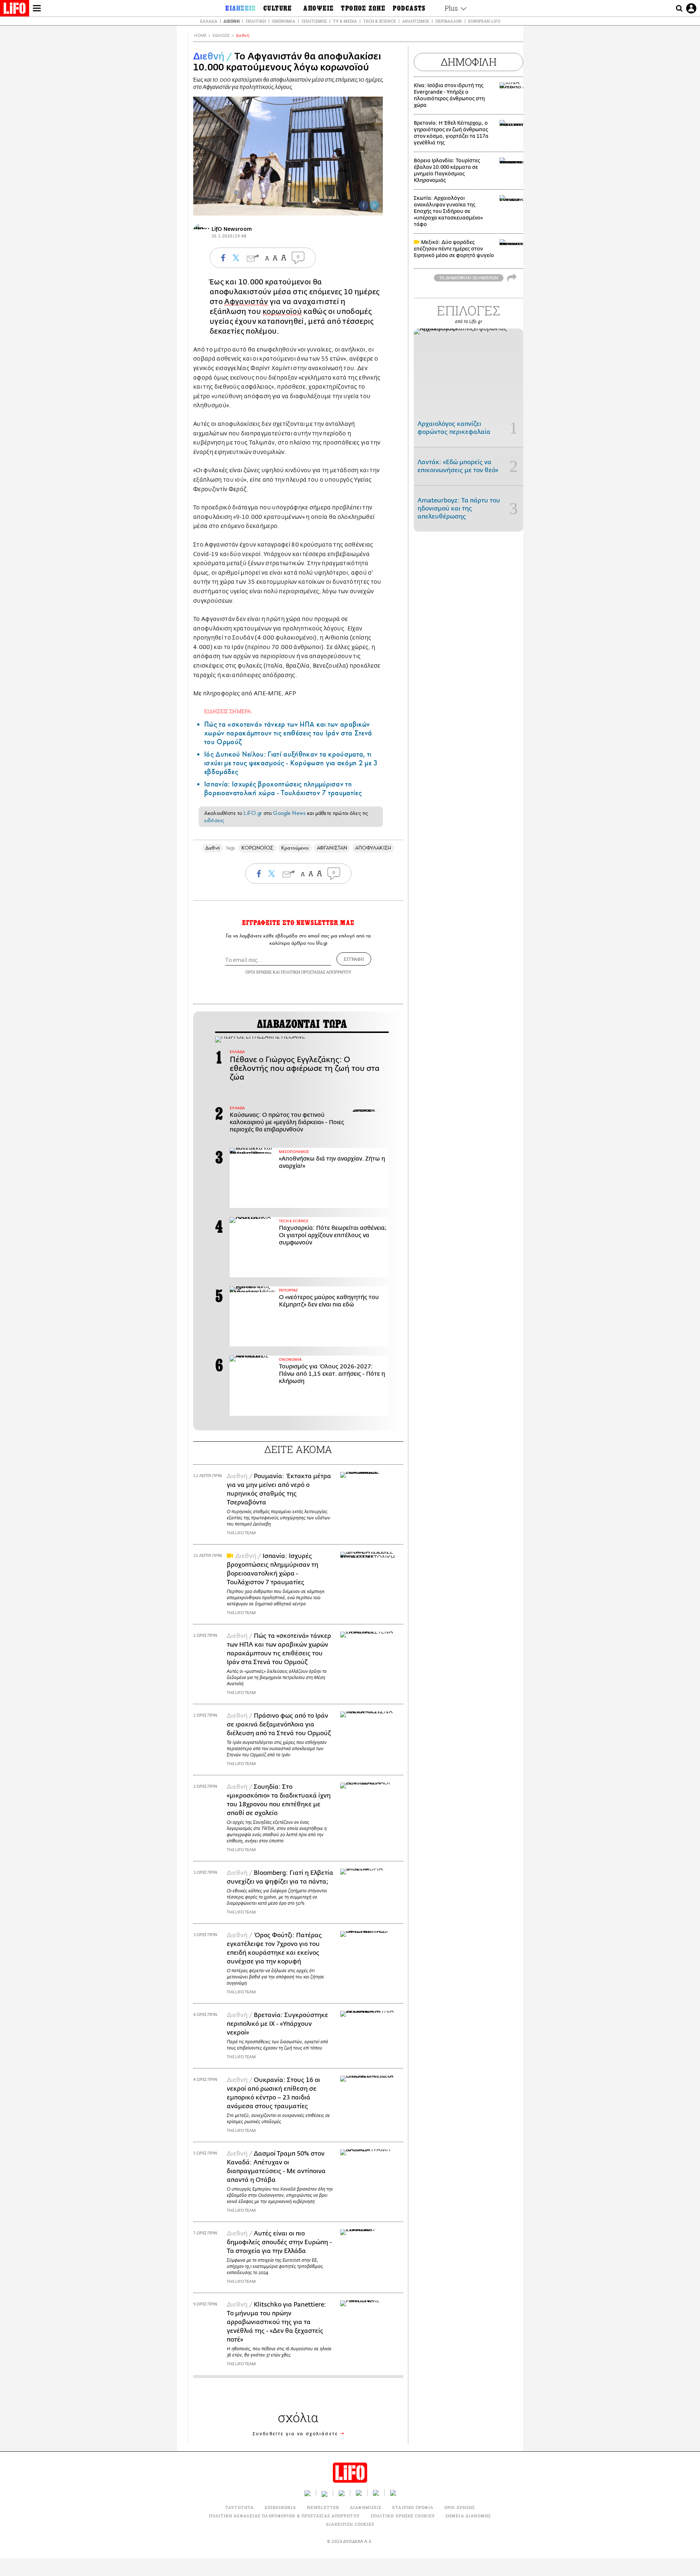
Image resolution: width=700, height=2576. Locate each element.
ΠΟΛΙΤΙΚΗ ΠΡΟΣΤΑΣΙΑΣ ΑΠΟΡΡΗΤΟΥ (316, 972)
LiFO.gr (253, 813)
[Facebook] (363, 205)
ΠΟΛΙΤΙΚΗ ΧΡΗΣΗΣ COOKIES (403, 2516)
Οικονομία (284, 21)
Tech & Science (380, 21)
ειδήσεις (214, 820)
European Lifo (484, 21)
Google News (289, 813)
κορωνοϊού (282, 312)
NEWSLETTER (323, 2507)
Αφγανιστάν (246, 302)
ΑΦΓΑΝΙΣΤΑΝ (332, 848)
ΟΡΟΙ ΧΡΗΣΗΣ (258, 972)
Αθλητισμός (416, 21)
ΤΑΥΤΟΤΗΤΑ (240, 2507)
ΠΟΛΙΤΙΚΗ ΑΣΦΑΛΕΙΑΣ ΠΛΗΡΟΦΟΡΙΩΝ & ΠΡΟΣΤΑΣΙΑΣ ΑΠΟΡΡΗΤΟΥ (284, 2516)
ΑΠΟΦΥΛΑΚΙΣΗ (373, 848)
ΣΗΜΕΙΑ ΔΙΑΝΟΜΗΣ (468, 2516)
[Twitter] (374, 205)
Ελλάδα (209, 21)
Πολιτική (256, 21)
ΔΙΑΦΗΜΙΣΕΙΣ (366, 2507)
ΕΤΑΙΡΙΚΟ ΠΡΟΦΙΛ (413, 2507)
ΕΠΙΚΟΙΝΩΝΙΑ (280, 2507)
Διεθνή (232, 21)
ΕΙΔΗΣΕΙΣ (221, 36)
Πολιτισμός (314, 21)
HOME (200, 36)
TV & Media (345, 21)
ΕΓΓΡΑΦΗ (354, 959)
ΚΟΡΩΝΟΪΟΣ (257, 848)
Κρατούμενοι (295, 848)
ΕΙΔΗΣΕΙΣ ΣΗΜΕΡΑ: (228, 711)
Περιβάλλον (449, 21)
